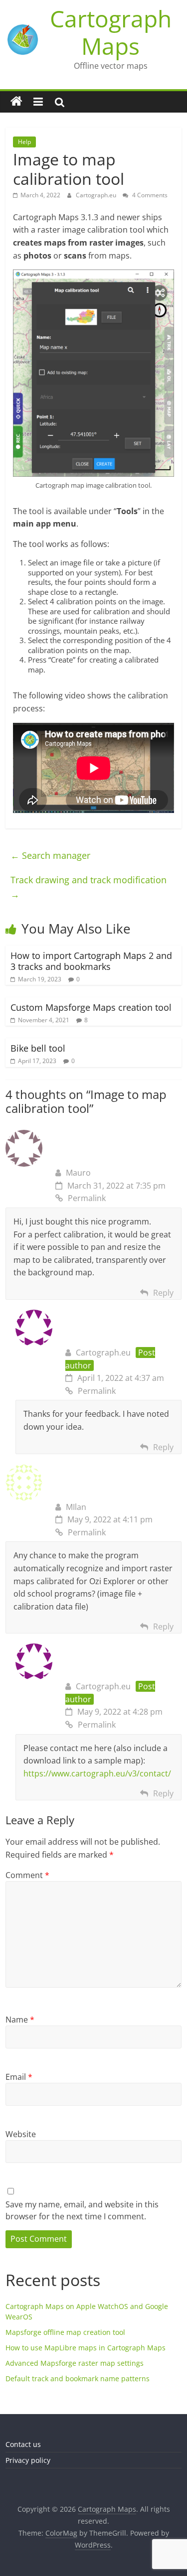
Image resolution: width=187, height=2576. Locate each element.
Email (19, 2077)
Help (24, 142)
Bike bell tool (38, 1048)
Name (20, 2020)
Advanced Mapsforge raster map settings (75, 2363)
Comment (27, 1875)
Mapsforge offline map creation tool (65, 2332)
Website (21, 2134)
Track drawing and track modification (89, 887)
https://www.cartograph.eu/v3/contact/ (97, 1773)
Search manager (50, 855)
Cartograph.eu (97, 195)
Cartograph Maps (111, 32)
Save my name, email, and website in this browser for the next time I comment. (82, 2210)
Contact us (23, 2444)
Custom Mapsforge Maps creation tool (91, 1007)
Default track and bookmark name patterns (78, 2378)
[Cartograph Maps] (16, 102)
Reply (163, 1293)
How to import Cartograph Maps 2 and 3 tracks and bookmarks (91, 961)
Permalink (87, 1198)
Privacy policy (28, 2460)
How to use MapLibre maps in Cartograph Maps (86, 2348)
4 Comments (149, 195)
